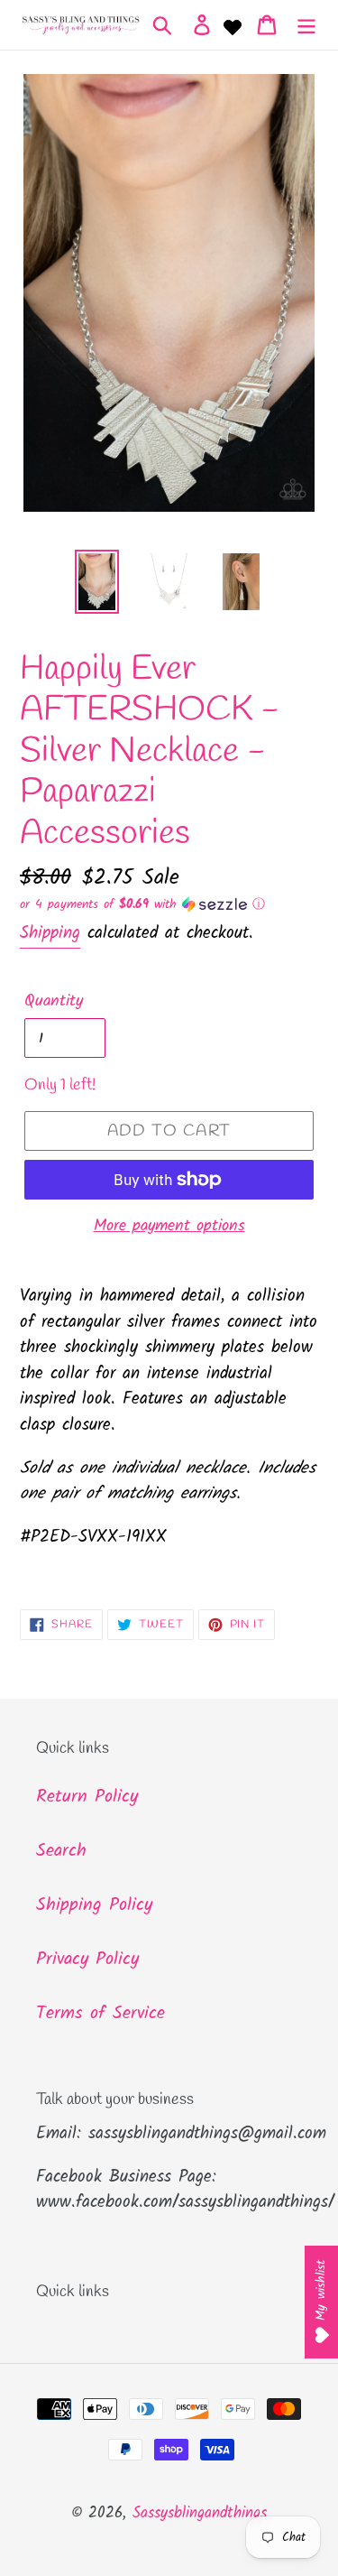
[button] (169, 904)
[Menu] (306, 25)
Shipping (50, 933)
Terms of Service (100, 2014)
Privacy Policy (87, 1960)
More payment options (169, 1226)
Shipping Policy (94, 1905)
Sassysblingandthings (200, 2513)
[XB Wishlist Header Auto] (233, 25)
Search (61, 1851)
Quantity (54, 1001)
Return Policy (87, 1797)
